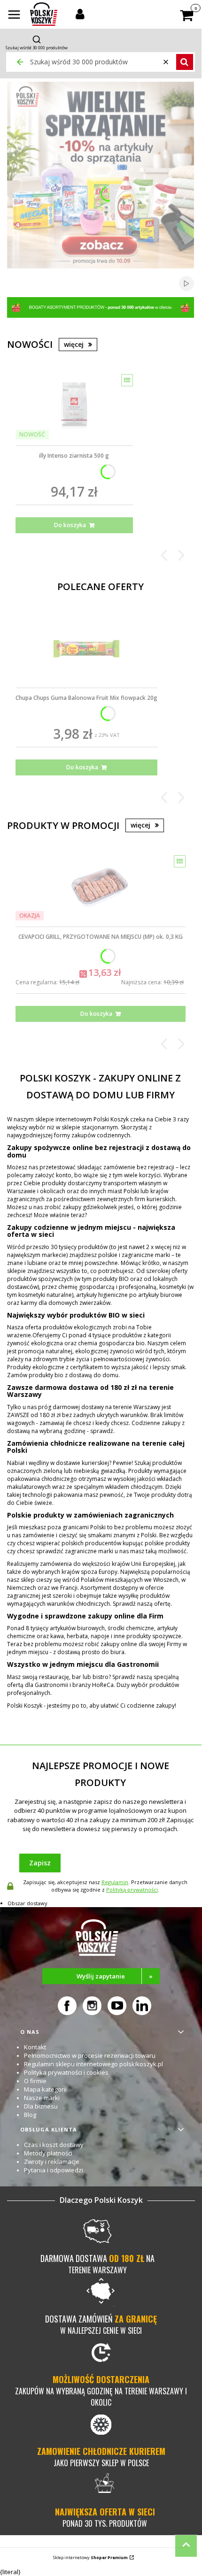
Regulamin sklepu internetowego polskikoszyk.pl (93, 2064)
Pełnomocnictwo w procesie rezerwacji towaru (90, 2055)
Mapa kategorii (45, 2089)
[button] (14, 15)
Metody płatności (48, 2153)
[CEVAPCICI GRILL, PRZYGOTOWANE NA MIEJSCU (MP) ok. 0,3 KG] (101, 888)
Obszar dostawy (27, 1903)
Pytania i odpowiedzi (54, 2170)
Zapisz (40, 1863)
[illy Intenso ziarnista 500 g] (74, 406)
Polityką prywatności (132, 1890)
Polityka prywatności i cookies (66, 2072)
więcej (74, 344)
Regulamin (115, 1882)
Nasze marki (42, 2098)
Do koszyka (70, 525)
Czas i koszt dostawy (54, 2145)
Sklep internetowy (90, 2557)
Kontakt (35, 2047)
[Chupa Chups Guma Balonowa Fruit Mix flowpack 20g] (86, 649)
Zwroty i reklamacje (52, 2162)
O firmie (35, 2081)
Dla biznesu (41, 2106)
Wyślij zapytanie (115, 1976)
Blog (30, 2115)
